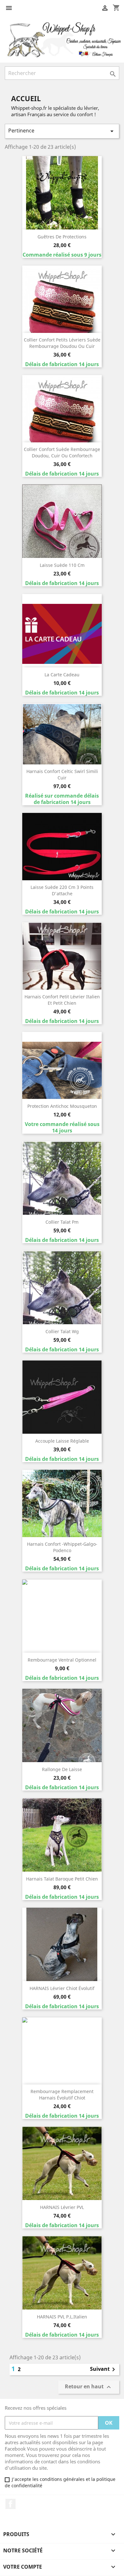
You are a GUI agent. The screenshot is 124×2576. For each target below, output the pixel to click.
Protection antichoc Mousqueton (62, 1106)
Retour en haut (89, 2387)
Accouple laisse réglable (62, 1441)
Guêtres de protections (62, 237)
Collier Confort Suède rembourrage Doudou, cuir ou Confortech (62, 452)
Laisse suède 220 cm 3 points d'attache (62, 890)
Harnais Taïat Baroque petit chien (62, 1879)
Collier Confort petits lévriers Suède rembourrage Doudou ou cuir (62, 343)
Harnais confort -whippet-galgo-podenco (62, 1547)
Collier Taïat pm (62, 1222)
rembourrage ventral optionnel (62, 1660)
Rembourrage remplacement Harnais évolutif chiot (62, 2095)
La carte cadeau (62, 675)
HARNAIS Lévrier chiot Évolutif (62, 1988)
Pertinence (62, 131)
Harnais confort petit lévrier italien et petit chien (62, 1000)
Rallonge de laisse (62, 1769)
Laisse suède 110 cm (62, 565)
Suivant (104, 2369)
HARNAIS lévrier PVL (62, 2207)
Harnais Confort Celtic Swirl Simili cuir (62, 774)
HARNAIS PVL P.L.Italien (62, 2317)
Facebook (10, 2504)
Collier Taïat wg (62, 1331)
